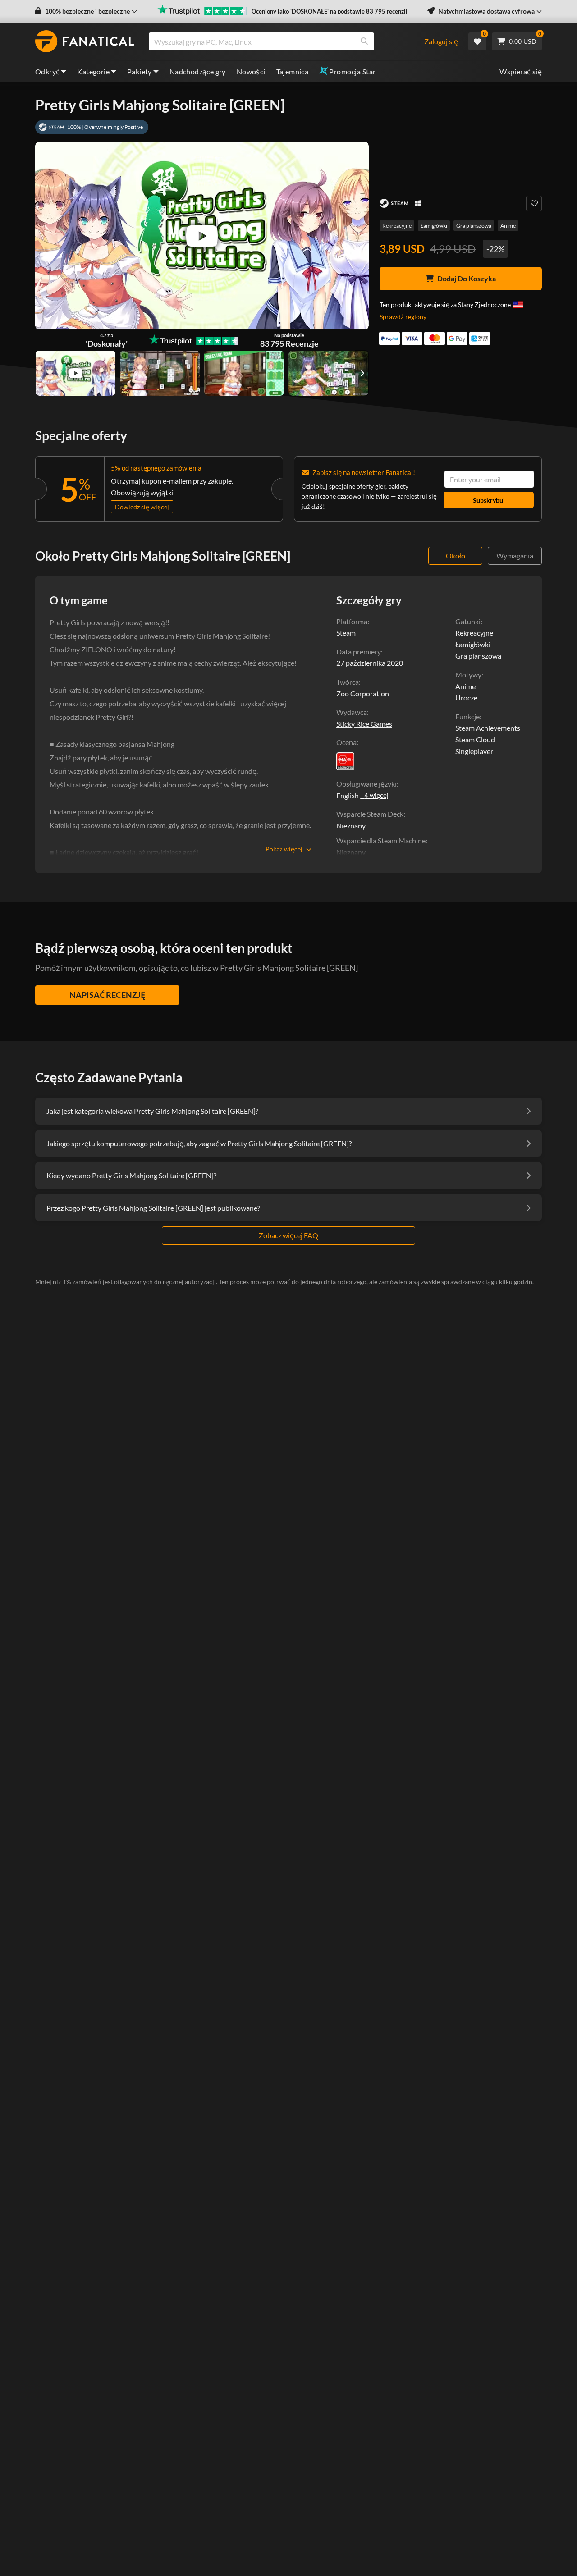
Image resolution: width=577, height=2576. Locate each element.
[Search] (364, 41)
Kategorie (93, 71)
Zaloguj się (441, 41)
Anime (508, 226)
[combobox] (286, 41)
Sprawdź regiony (403, 317)
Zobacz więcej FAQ (288, 1235)
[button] (86, 11)
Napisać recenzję (107, 995)
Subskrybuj (489, 500)
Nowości (251, 71)
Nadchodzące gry (198, 71)
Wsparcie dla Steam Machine (381, 840)
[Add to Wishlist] (534, 204)
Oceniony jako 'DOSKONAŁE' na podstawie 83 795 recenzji (330, 11)
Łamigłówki (434, 226)
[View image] (76, 373)
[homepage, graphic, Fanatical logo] (85, 41)
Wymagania (515, 556)
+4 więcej (374, 795)
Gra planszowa (474, 226)
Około (456, 556)
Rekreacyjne (397, 226)
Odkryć (47, 71)
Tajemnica (293, 71)
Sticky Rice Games (364, 724)
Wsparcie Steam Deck (370, 814)
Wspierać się (521, 71)
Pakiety (140, 71)
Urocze (466, 698)
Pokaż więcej (284, 849)
